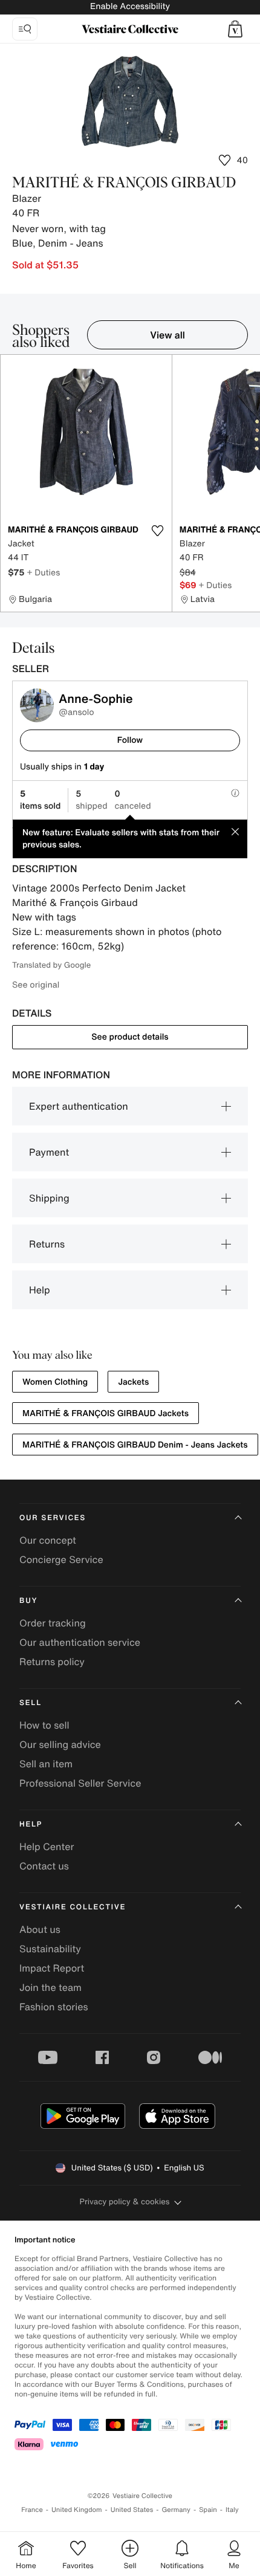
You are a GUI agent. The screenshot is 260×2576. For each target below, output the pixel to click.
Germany (176, 2510)
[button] (235, 29)
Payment (49, 1152)
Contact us (44, 1866)
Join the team (50, 1987)
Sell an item (46, 1764)
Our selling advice (60, 1744)
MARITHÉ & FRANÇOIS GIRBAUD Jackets (106, 1413)
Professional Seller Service (80, 1783)
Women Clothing (55, 1382)
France (32, 2510)
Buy (28, 1601)
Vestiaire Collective (73, 1907)
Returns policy (52, 1662)
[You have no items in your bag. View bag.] (235, 29)
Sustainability (50, 1949)
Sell (31, 1703)
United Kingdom (77, 2510)
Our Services (53, 1518)
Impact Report (52, 1968)
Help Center (47, 1846)
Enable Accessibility (130, 6)
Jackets (133, 1382)
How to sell (44, 1725)
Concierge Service (61, 1559)
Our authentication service (80, 1642)
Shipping (49, 1198)
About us (40, 1929)
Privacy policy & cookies (125, 2202)
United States (132, 2510)
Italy (232, 2510)
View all (167, 335)
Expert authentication (79, 1106)
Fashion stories (54, 2007)
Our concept (48, 1540)
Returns (47, 1244)
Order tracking (53, 1623)
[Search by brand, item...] (25, 29)
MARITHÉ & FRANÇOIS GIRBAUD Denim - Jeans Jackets (135, 1445)
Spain (208, 2510)
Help (40, 1290)
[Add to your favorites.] (158, 531)
